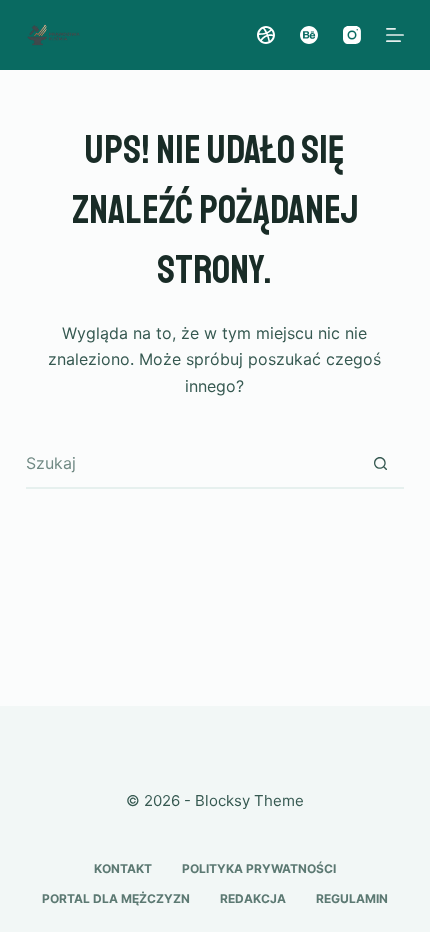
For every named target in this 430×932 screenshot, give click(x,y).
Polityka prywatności (259, 868)
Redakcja (253, 898)
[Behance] (309, 35)
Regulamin (352, 898)
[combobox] (191, 463)
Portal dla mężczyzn (116, 898)
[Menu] (395, 35)
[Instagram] (352, 35)
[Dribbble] (266, 35)
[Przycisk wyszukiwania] (380, 463)
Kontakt (123, 868)
